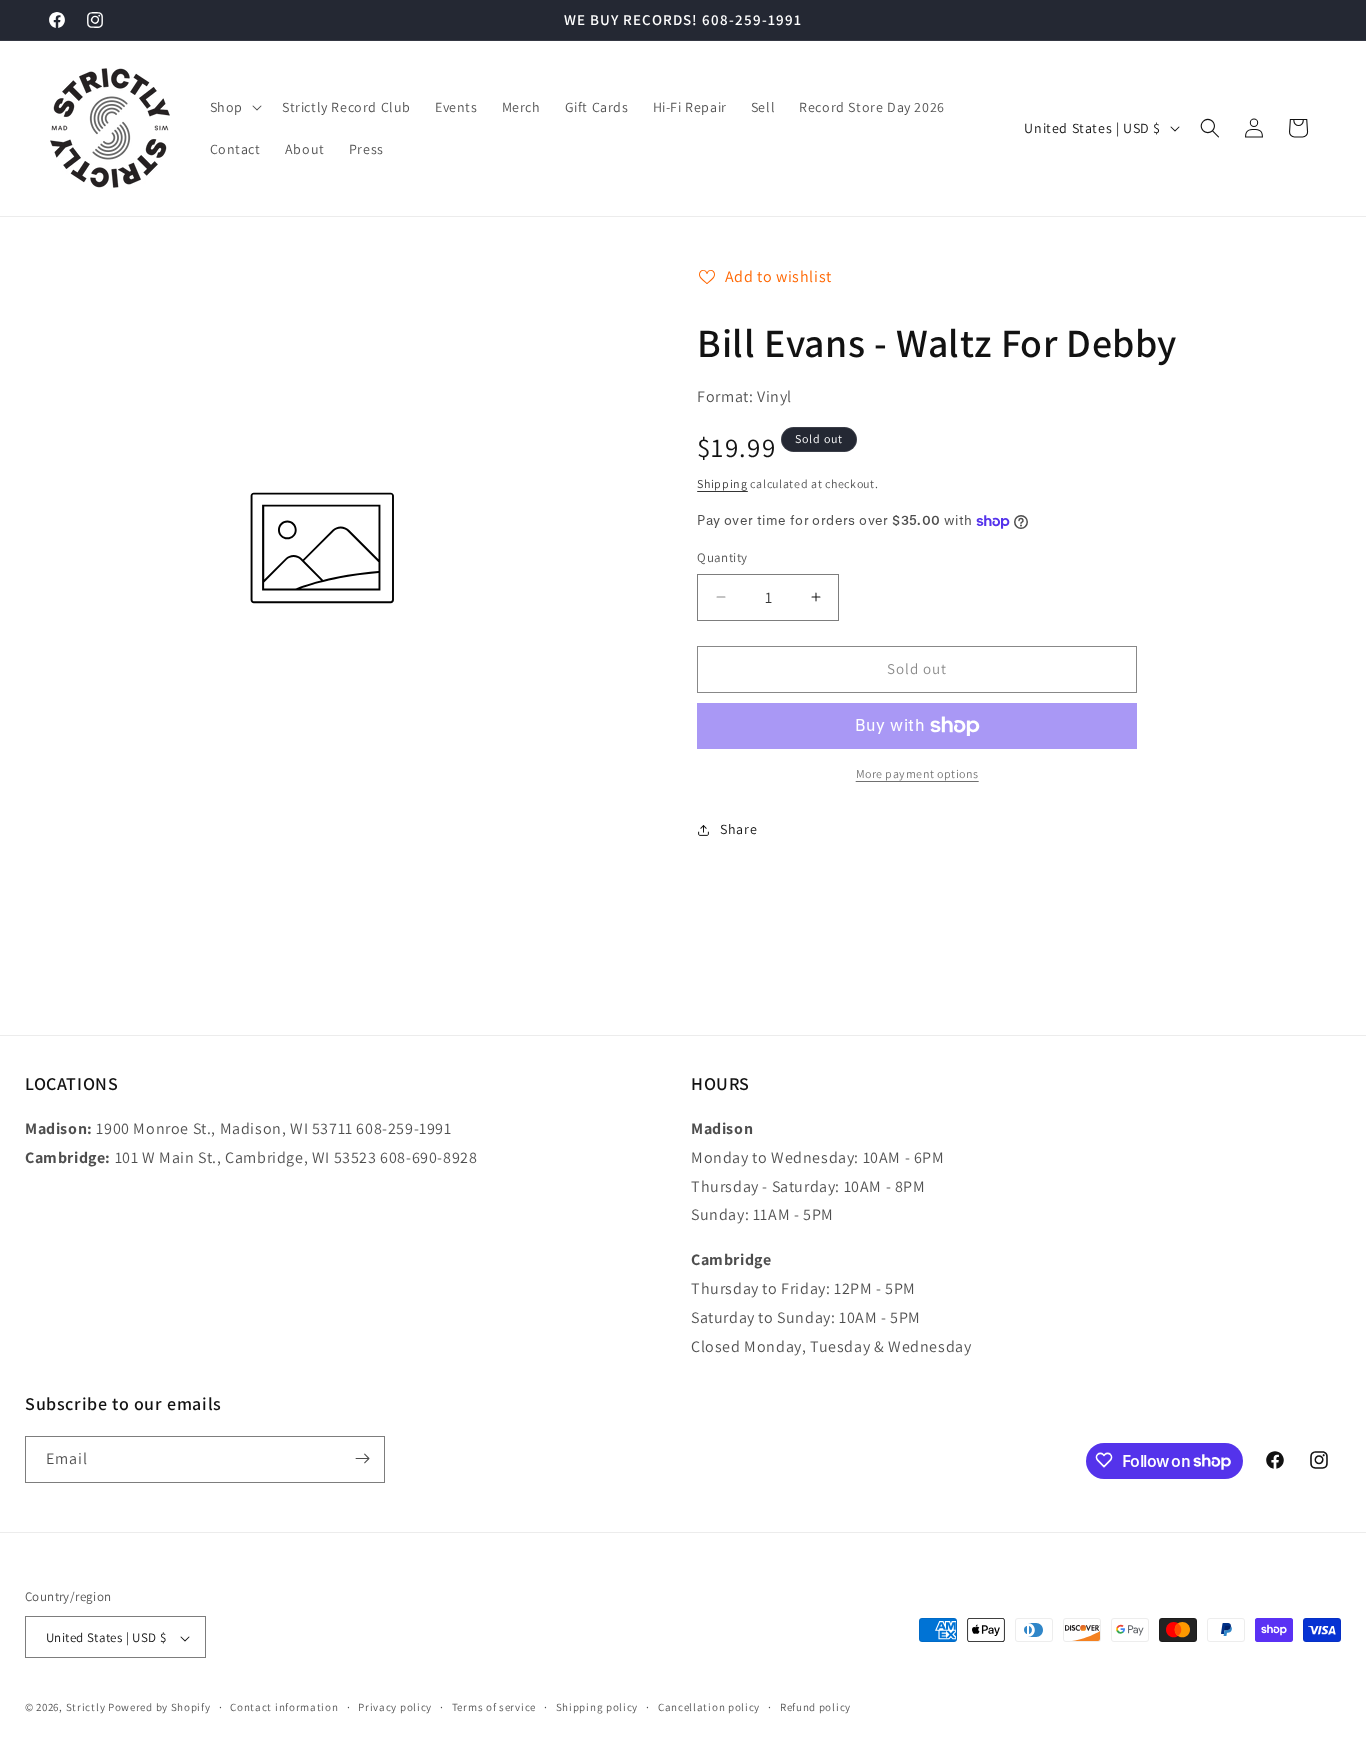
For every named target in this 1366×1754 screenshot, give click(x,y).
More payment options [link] (917, 773)
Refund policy (815, 1707)
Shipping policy (597, 1707)
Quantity (722, 557)
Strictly (86, 1708)
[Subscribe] (362, 1458)
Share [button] (738, 829)
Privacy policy (395, 1707)
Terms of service (494, 1707)
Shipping (722, 483)
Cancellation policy (709, 1707)
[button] (234, 107)
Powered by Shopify (159, 1708)
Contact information (284, 1707)
